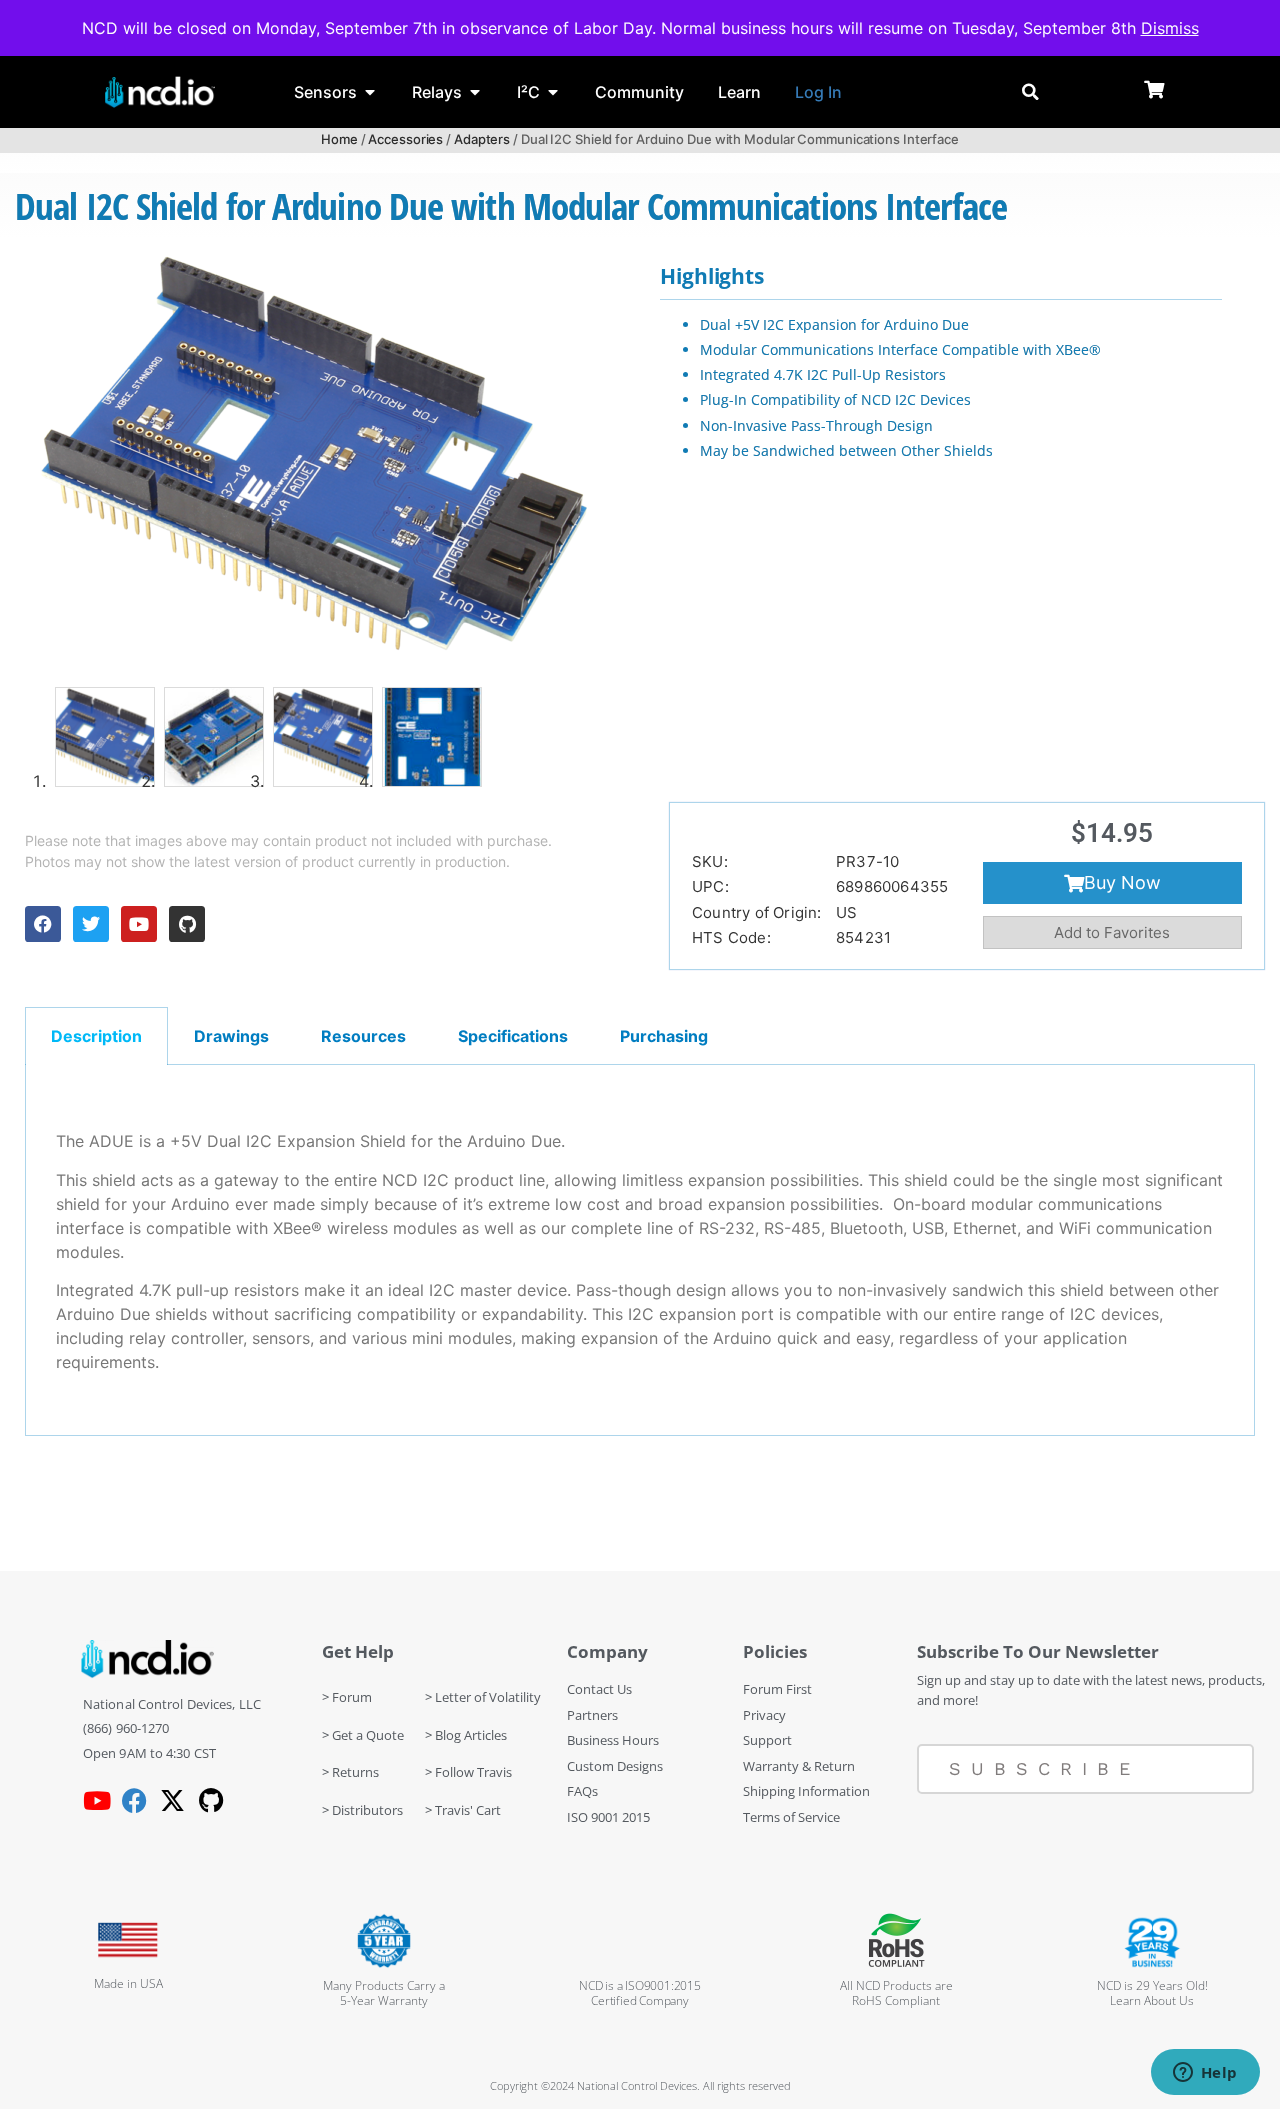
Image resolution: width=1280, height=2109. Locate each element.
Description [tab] (96, 1036)
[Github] (187, 924)
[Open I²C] (553, 92)
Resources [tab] (363, 1036)
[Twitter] (91, 924)
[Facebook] (43, 924)
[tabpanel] (640, 1251)
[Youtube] (139, 924)
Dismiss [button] (1170, 28)
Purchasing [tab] (664, 1036)
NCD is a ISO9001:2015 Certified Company (640, 1993)
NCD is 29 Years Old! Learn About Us (1152, 1993)
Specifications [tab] (513, 1036)
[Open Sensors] (370, 92)
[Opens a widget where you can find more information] (1205, 2074)
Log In (818, 92)
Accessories (405, 139)
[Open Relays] (475, 92)
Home (339, 139)
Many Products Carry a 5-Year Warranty (384, 1993)
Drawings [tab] (231, 1036)
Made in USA (128, 1983)
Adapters (482, 139)
